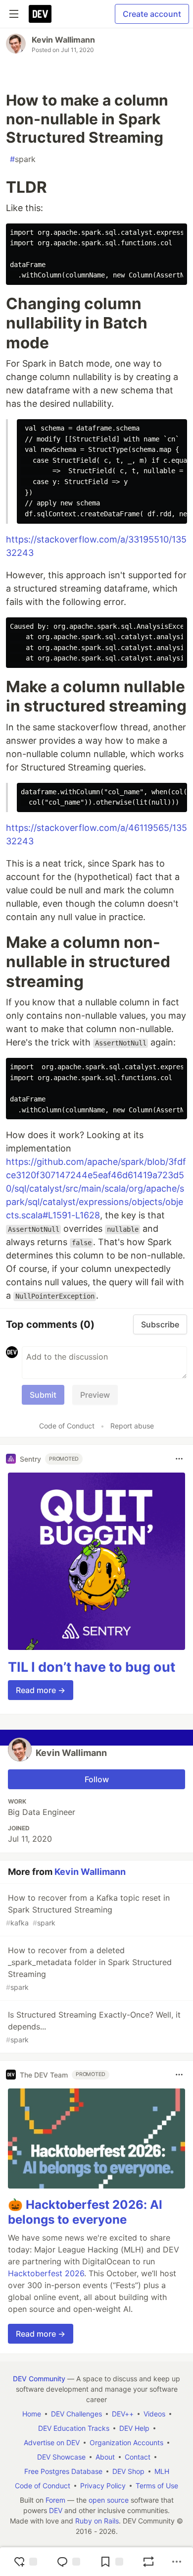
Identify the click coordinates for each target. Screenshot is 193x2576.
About (105, 2457)
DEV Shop (128, 2471)
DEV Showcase (61, 2457)
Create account (152, 14)
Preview (95, 1395)
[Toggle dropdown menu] (179, 1459)
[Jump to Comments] (68, 2562)
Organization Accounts (126, 2442)
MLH (162, 2471)
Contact (138, 2457)
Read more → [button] (41, 1690)
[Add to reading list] (111, 2562)
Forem (55, 2500)
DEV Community (39, 2379)
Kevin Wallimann (63, 40)
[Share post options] (177, 2562)
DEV (56, 2510)
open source (109, 2500)
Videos (154, 2414)
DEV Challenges (76, 2414)
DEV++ (123, 2414)
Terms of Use (157, 2486)
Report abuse (132, 1426)
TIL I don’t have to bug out (92, 1667)
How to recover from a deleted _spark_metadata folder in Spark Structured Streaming (89, 1968)
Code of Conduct (67, 1426)
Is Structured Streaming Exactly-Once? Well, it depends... (93, 2027)
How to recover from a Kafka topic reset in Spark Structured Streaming (88, 1910)
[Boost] (148, 2562)
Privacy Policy (103, 2486)
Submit (43, 1395)
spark (23, 159)
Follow (97, 1779)
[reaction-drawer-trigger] (25, 2562)
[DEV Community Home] (40, 14)
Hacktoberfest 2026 (46, 2273)
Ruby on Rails (97, 2521)
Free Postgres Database (63, 2471)
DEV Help (134, 2428)
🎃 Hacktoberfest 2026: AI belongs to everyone (85, 2212)
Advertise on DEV (52, 2442)
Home (32, 2414)
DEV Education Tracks (74, 2428)
